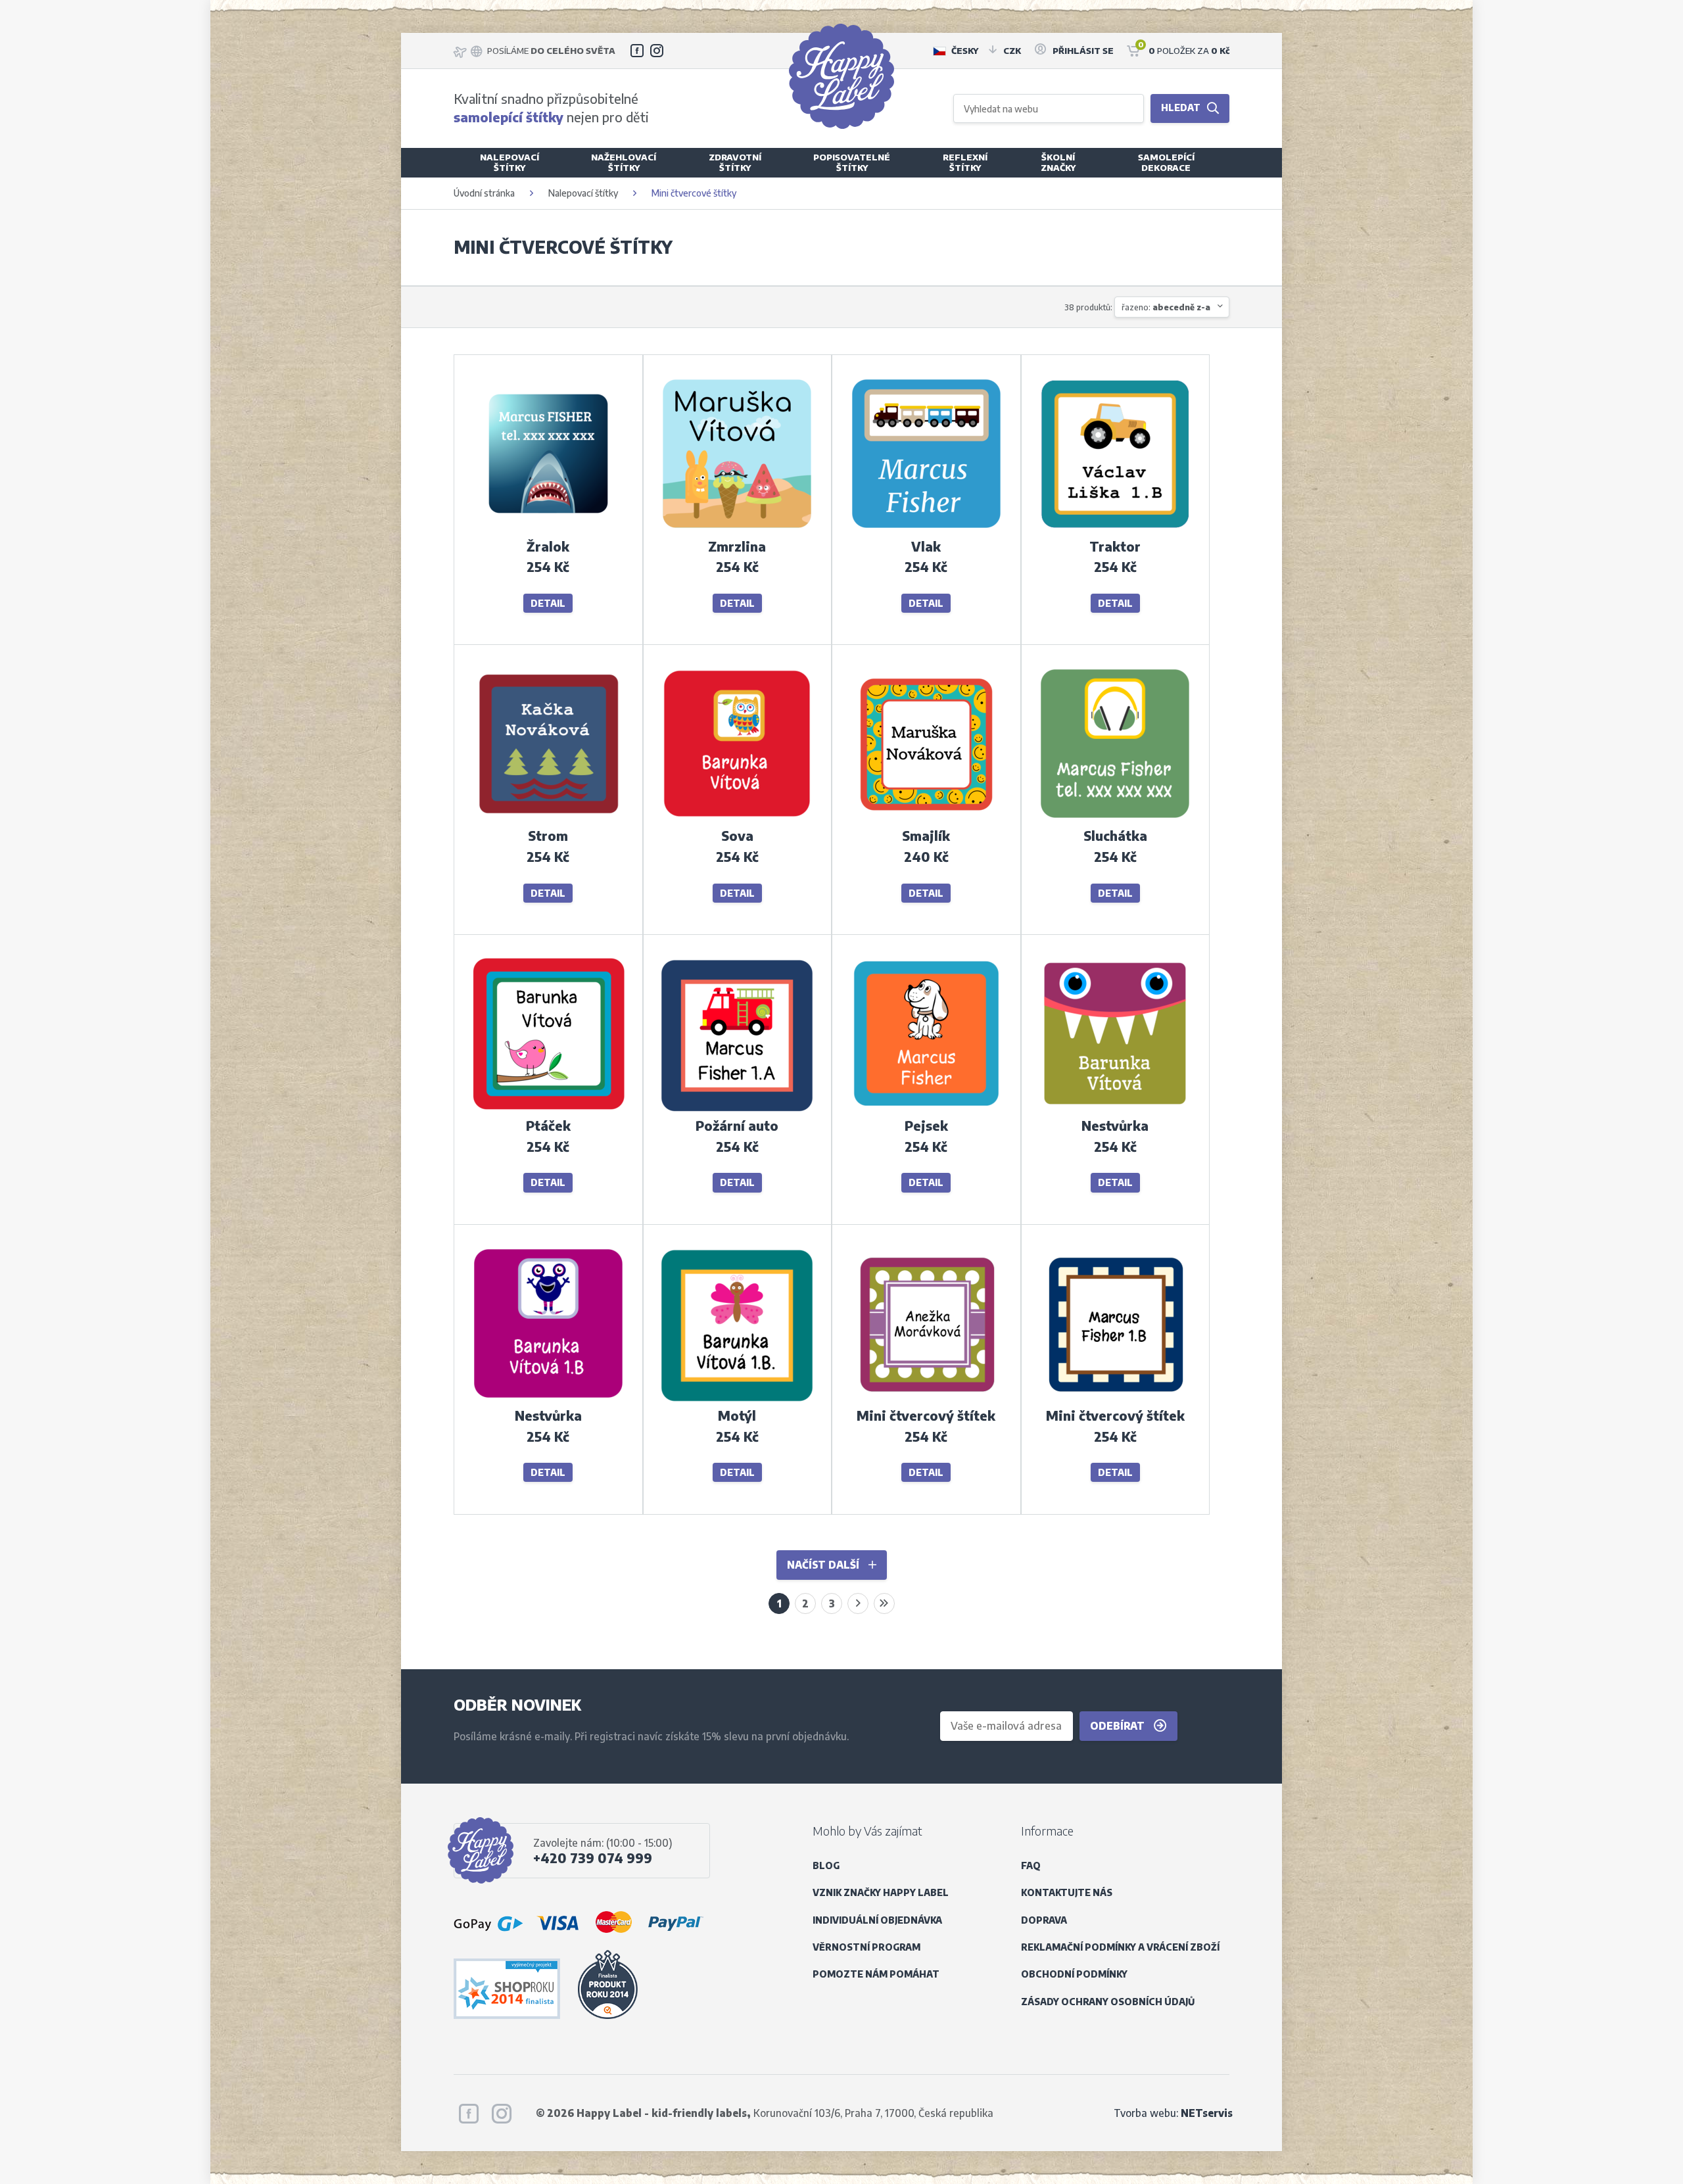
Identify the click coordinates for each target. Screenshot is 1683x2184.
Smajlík (926, 836)
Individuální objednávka (877, 1920)
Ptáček (548, 1126)
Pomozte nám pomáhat (876, 1974)
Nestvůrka (1115, 1126)
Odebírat (1119, 1725)
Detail (548, 603)
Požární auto (737, 1126)
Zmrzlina (737, 546)
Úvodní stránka (484, 193)
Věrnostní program (866, 1947)
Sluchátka (1115, 836)
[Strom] (548, 818)
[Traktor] (1115, 528)
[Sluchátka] (1115, 818)
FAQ (1031, 1865)
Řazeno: (1166, 307)
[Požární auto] (737, 1108)
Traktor (1115, 546)
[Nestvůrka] (1115, 1108)
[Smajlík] (926, 818)
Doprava (1044, 1920)
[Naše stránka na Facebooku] (637, 51)
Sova (737, 836)
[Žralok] (548, 528)
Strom (548, 836)
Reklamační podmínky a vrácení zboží (1120, 1947)
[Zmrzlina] (737, 528)
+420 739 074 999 (593, 1858)
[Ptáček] (548, 1108)
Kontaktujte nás (1067, 1892)
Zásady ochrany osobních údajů (1108, 2002)
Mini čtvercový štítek (926, 1415)
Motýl (737, 1415)
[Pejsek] (926, 1108)
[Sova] (737, 818)
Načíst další (824, 1564)
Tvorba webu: (1173, 2113)
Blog (826, 1865)
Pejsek (926, 1126)
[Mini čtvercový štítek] (926, 1398)
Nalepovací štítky (583, 193)
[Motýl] (737, 1398)
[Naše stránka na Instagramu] (657, 51)
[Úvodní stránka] (841, 76)
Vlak (926, 546)
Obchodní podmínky (1074, 1974)
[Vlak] (926, 528)
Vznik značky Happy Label (881, 1892)
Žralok (548, 546)
